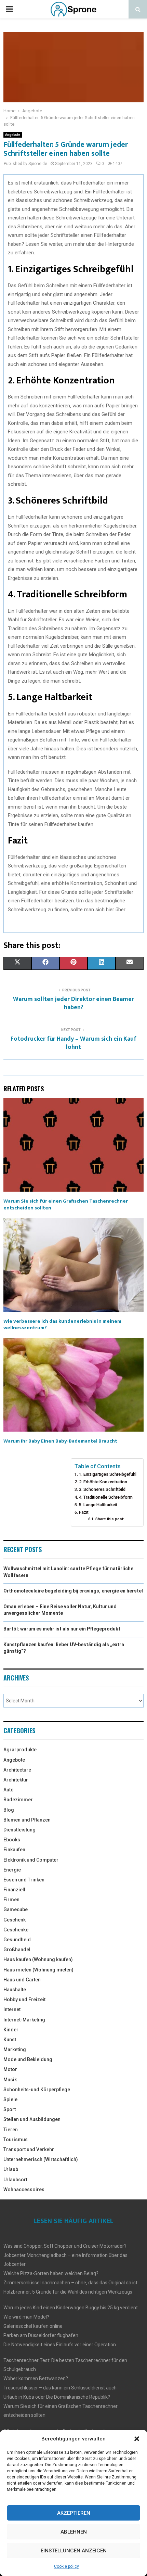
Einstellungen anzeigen (74, 2551)
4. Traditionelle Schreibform (106, 1497)
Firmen (11, 1900)
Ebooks (12, 1840)
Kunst (10, 2040)
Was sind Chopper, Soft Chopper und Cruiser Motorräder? (65, 2246)
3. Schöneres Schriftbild (102, 1489)
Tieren (11, 2130)
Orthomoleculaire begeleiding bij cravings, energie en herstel (73, 1591)
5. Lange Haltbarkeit (98, 1505)
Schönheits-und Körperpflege (37, 2090)
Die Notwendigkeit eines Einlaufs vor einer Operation (60, 2345)
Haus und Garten (22, 1980)
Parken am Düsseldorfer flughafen (41, 2335)
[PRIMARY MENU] (9, 9)
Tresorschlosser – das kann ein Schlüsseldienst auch (60, 2388)
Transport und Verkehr (29, 2149)
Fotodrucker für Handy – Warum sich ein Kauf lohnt (73, 1043)
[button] (137, 2439)
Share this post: (110, 1519)
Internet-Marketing (24, 2020)
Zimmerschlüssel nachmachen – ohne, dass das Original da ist (70, 2283)
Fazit (84, 1512)
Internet (12, 2009)
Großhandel (17, 1950)
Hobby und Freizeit (24, 2000)
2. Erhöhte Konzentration (103, 1482)
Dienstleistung (19, 1830)
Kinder (11, 2030)
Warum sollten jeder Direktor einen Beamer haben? (73, 1003)
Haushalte (15, 1990)
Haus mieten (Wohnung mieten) (38, 1970)
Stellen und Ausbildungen (32, 2119)
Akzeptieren (74, 2513)
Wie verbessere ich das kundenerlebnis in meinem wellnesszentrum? (62, 1325)
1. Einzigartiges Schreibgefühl (108, 1474)
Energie (12, 1870)
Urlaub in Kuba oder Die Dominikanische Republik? (57, 2397)
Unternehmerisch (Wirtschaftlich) (41, 2159)
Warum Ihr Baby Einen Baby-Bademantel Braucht (60, 1441)
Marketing (15, 2050)
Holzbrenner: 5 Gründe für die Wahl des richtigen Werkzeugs (68, 2292)
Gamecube (16, 1909)
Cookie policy (66, 2566)
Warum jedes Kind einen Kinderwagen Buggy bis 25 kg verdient (71, 2308)
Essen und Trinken (24, 1880)
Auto (9, 1790)
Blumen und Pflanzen (27, 1820)
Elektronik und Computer (31, 1860)
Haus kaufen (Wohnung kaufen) (38, 1959)
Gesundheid (17, 1940)
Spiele (10, 2099)
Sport (10, 2109)
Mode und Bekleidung (28, 2059)
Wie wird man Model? (26, 2317)
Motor (10, 2069)
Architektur (16, 1780)
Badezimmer (18, 1800)
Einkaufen (14, 1850)
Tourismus (16, 2140)
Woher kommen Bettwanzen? (36, 2378)
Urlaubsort (15, 2180)
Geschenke (16, 1930)
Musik (10, 2080)
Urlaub (11, 2169)
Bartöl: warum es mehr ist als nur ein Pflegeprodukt (62, 1629)
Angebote (13, 135)
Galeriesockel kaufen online (33, 2326)
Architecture (17, 1770)
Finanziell (14, 1890)
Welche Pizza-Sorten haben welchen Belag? (51, 2273)
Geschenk (15, 1920)
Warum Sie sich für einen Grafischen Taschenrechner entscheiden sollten (66, 1204)
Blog (9, 1810)
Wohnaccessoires (24, 2190)
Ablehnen (74, 2532)
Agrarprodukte (20, 1750)
